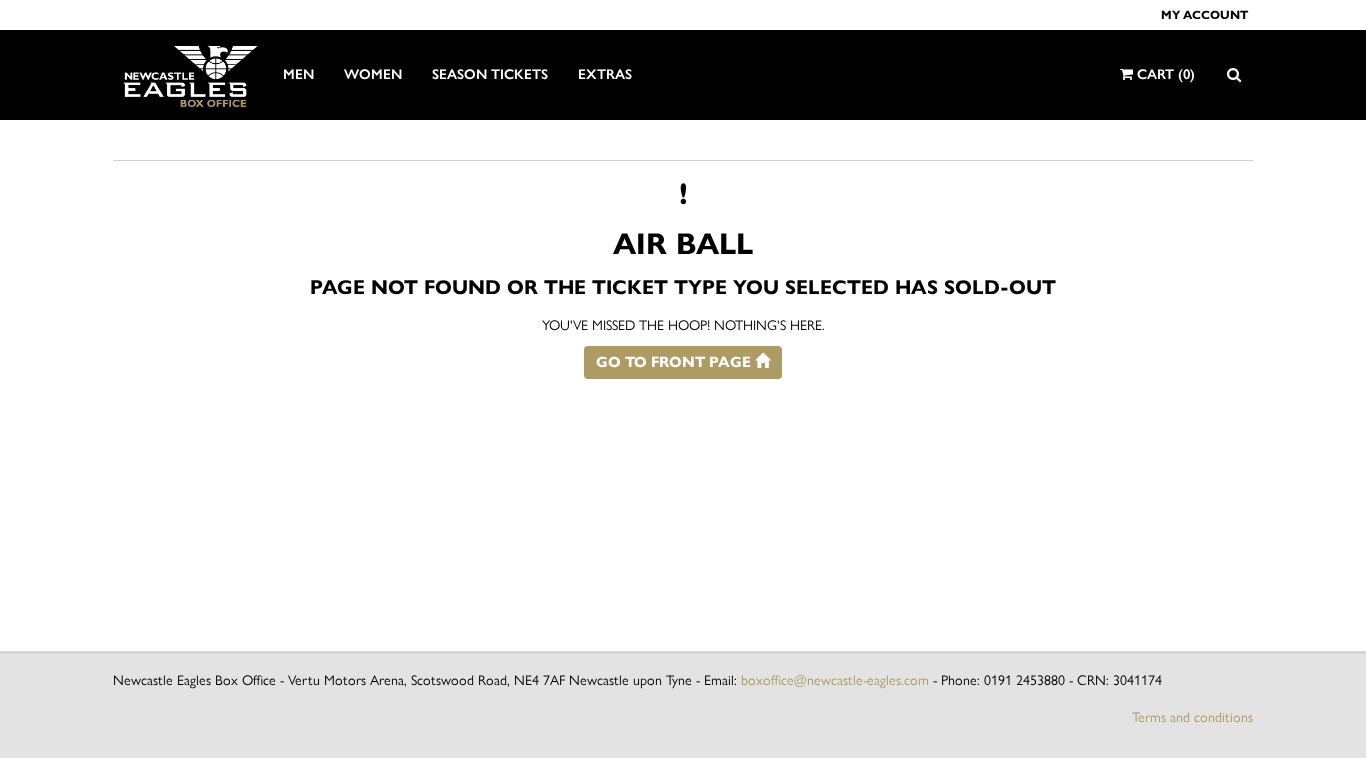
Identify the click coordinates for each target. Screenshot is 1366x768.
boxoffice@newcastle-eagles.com (835, 680)
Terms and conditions (1192, 717)
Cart (1164, 74)
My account (1204, 14)
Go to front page (675, 362)
